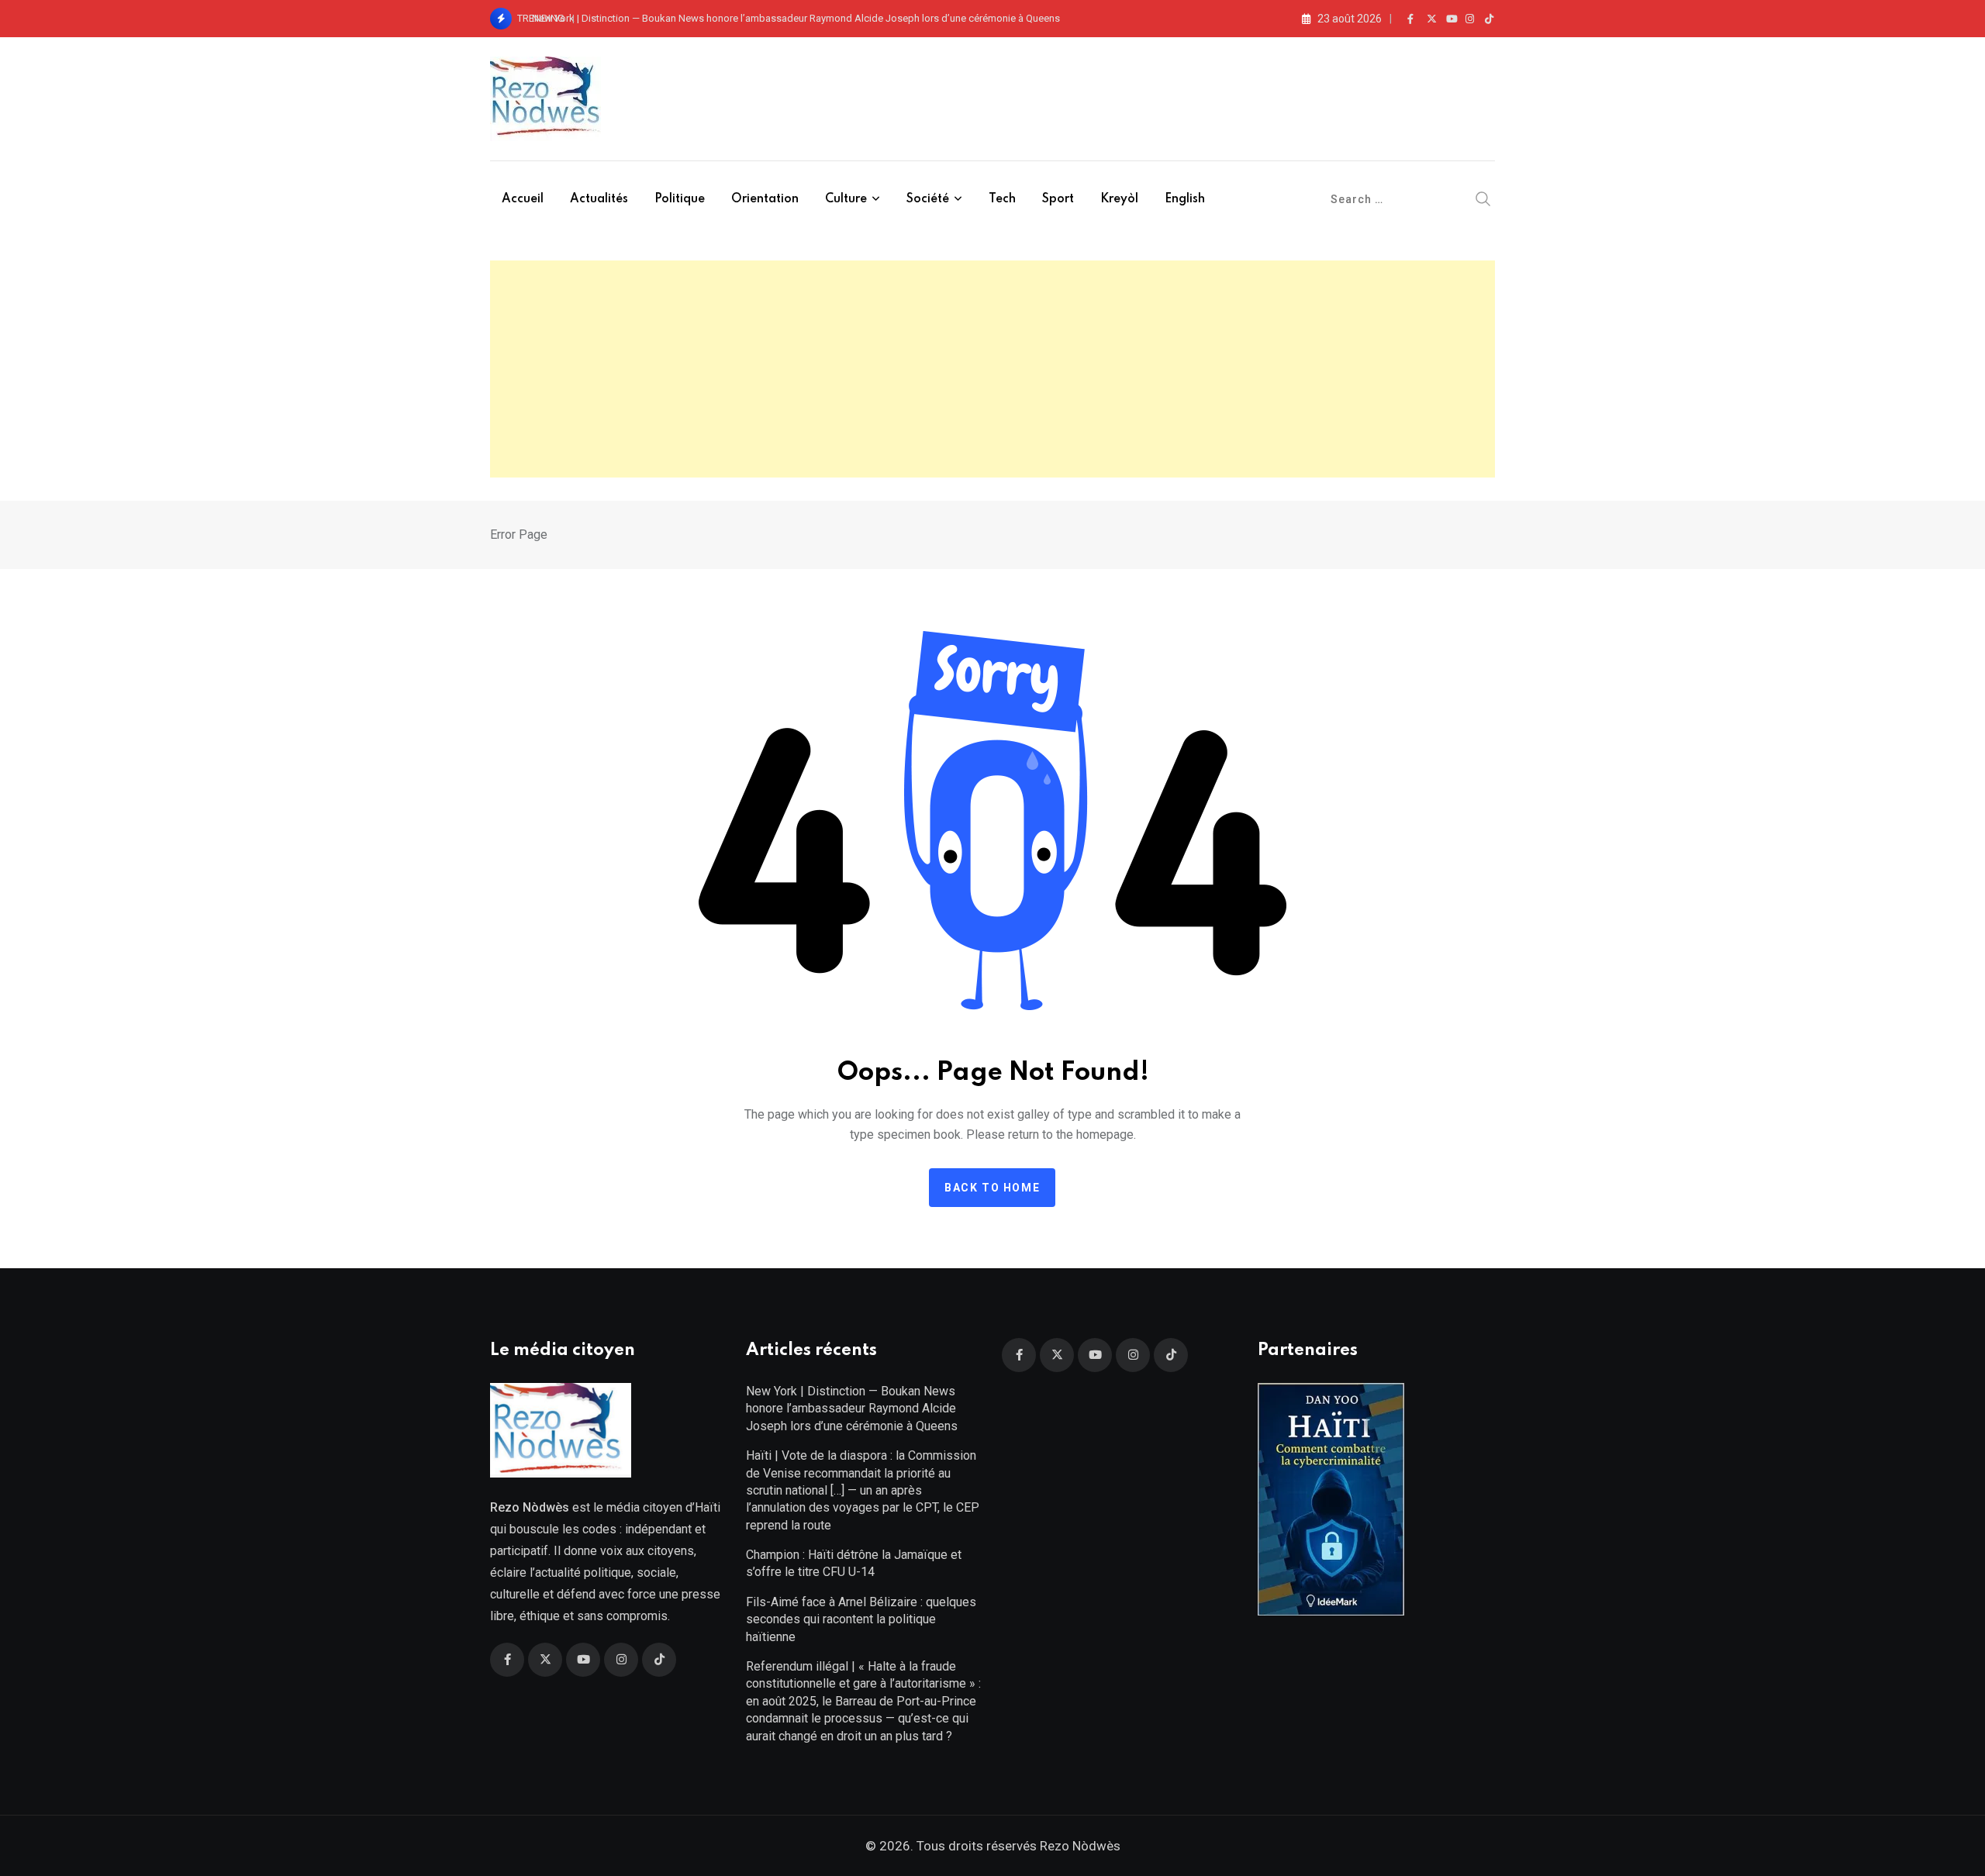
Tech (1002, 199)
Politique (680, 199)
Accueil (523, 199)
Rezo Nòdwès (1079, 1846)
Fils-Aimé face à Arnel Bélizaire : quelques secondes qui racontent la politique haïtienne (861, 1619)
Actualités (599, 199)
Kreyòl (1119, 199)
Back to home (992, 1188)
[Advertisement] (992, 369)
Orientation (765, 199)
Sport (1058, 199)
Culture (846, 199)
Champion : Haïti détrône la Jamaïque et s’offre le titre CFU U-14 (854, 1563)
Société (928, 199)
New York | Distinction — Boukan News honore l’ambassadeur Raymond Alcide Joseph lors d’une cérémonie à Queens (796, 18)
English (1185, 199)
